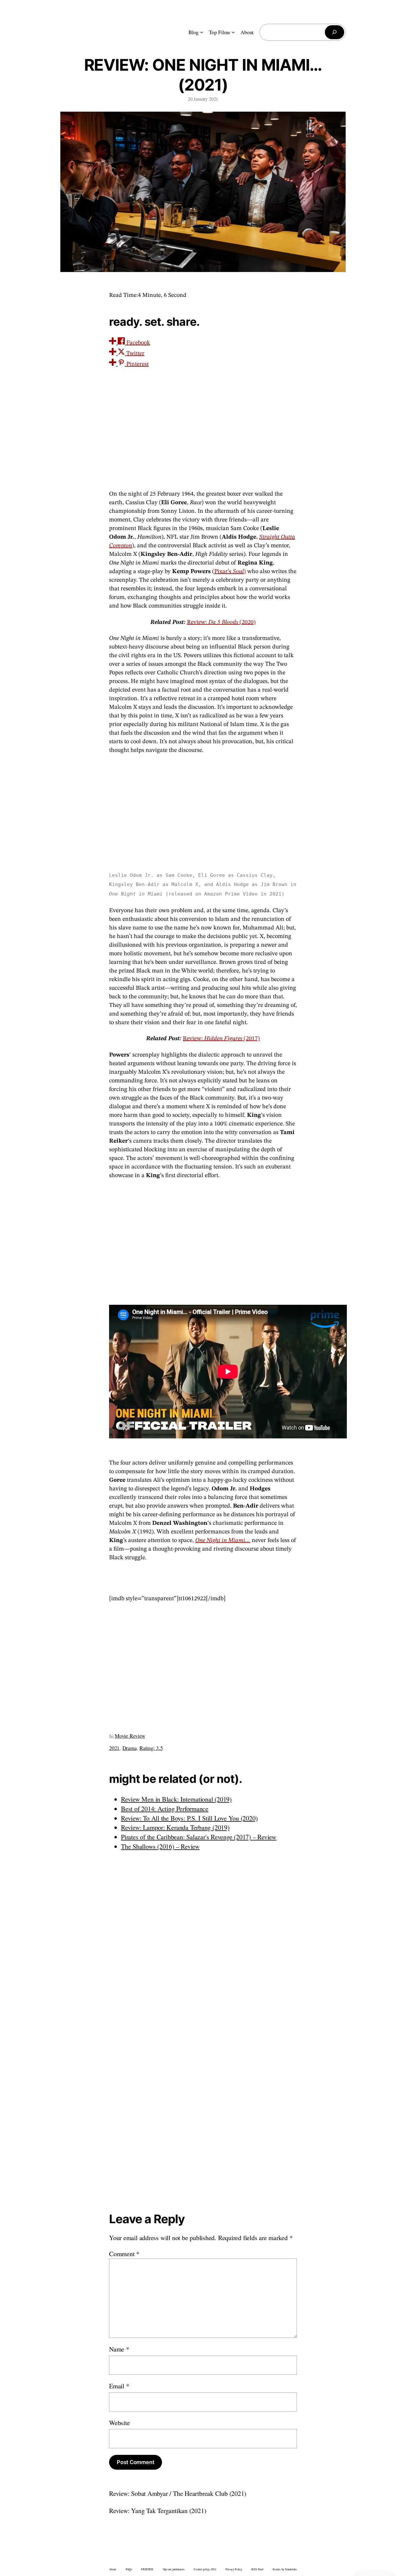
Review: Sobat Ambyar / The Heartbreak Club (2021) (178, 2493)
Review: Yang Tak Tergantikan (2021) (158, 2511)
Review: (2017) (221, 1039)
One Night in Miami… (223, 1541)
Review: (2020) (221, 622)
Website (119, 2423)
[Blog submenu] (202, 32)
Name (119, 2349)
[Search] (335, 32)
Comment (124, 2254)
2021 (114, 1748)
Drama (130, 1748)
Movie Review (130, 1736)
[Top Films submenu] (233, 32)
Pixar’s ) (230, 572)
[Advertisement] (203, 1241)
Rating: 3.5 (151, 1748)
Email (119, 2386)
